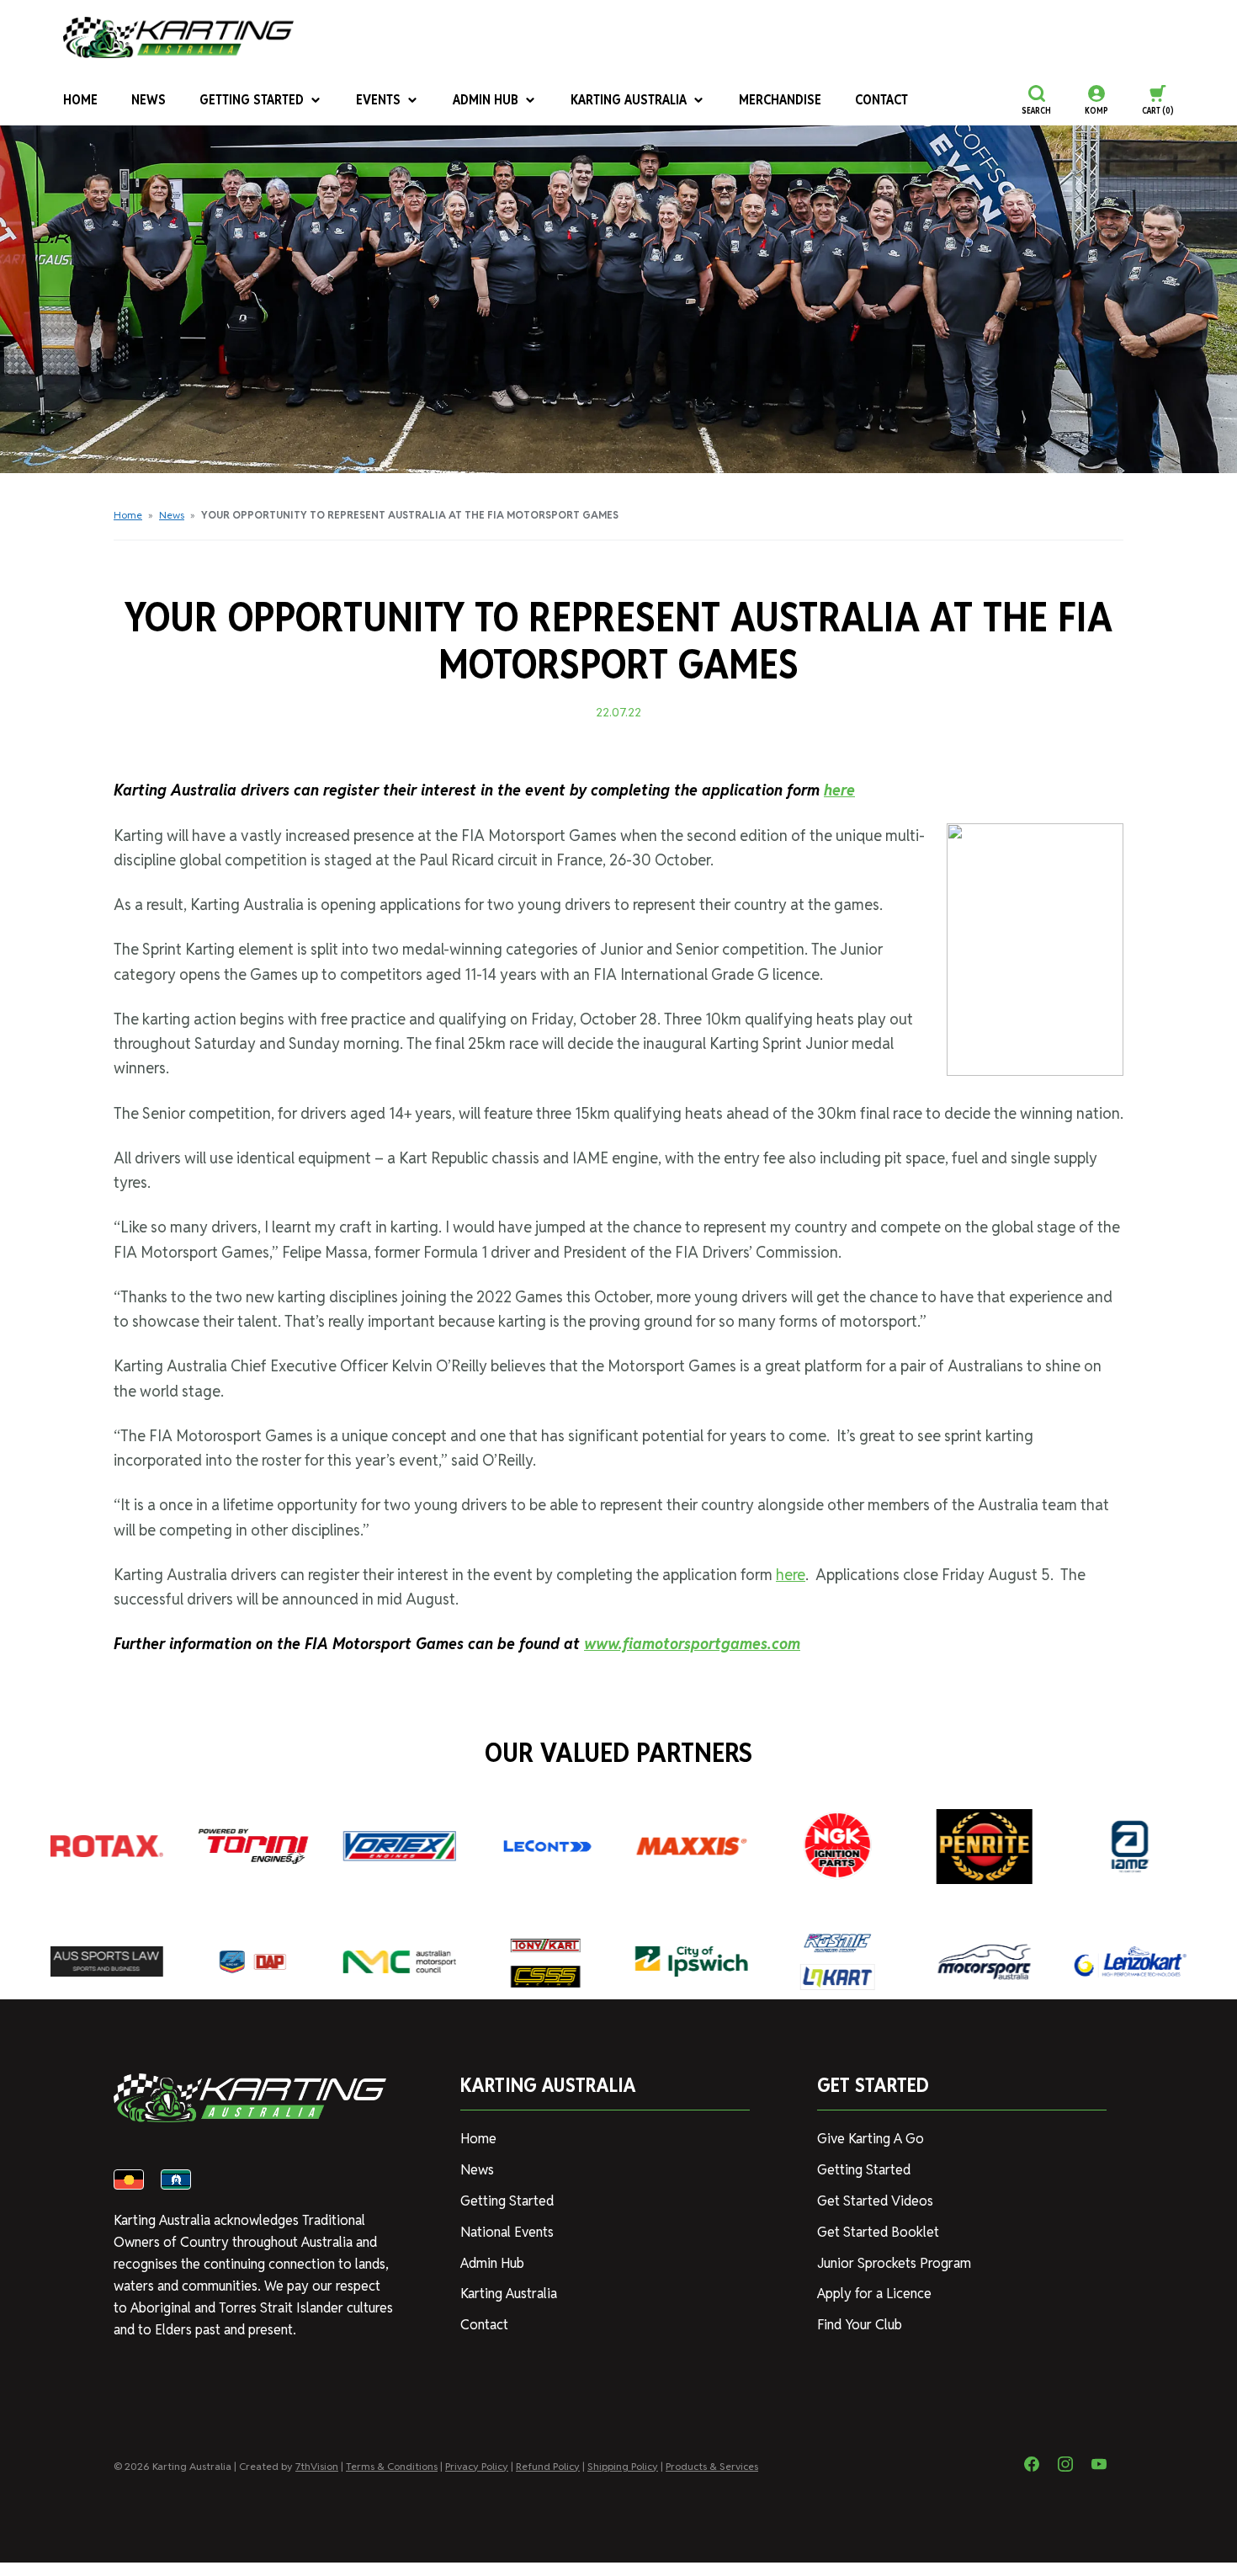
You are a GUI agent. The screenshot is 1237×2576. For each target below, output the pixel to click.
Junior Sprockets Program (894, 2263)
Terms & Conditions (392, 2466)
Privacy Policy (477, 2466)
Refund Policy (548, 2466)
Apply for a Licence (874, 2294)
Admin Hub (486, 100)
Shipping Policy (623, 2466)
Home (80, 100)
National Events (507, 2232)
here (839, 790)
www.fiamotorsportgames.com (692, 1644)
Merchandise (780, 100)
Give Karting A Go (871, 2139)
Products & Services (712, 2466)
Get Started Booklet (878, 2232)
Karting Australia (629, 100)
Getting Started (252, 100)
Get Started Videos (875, 2201)
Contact (881, 100)
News (149, 100)
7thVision (317, 2466)
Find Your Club (860, 2325)
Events (378, 100)
